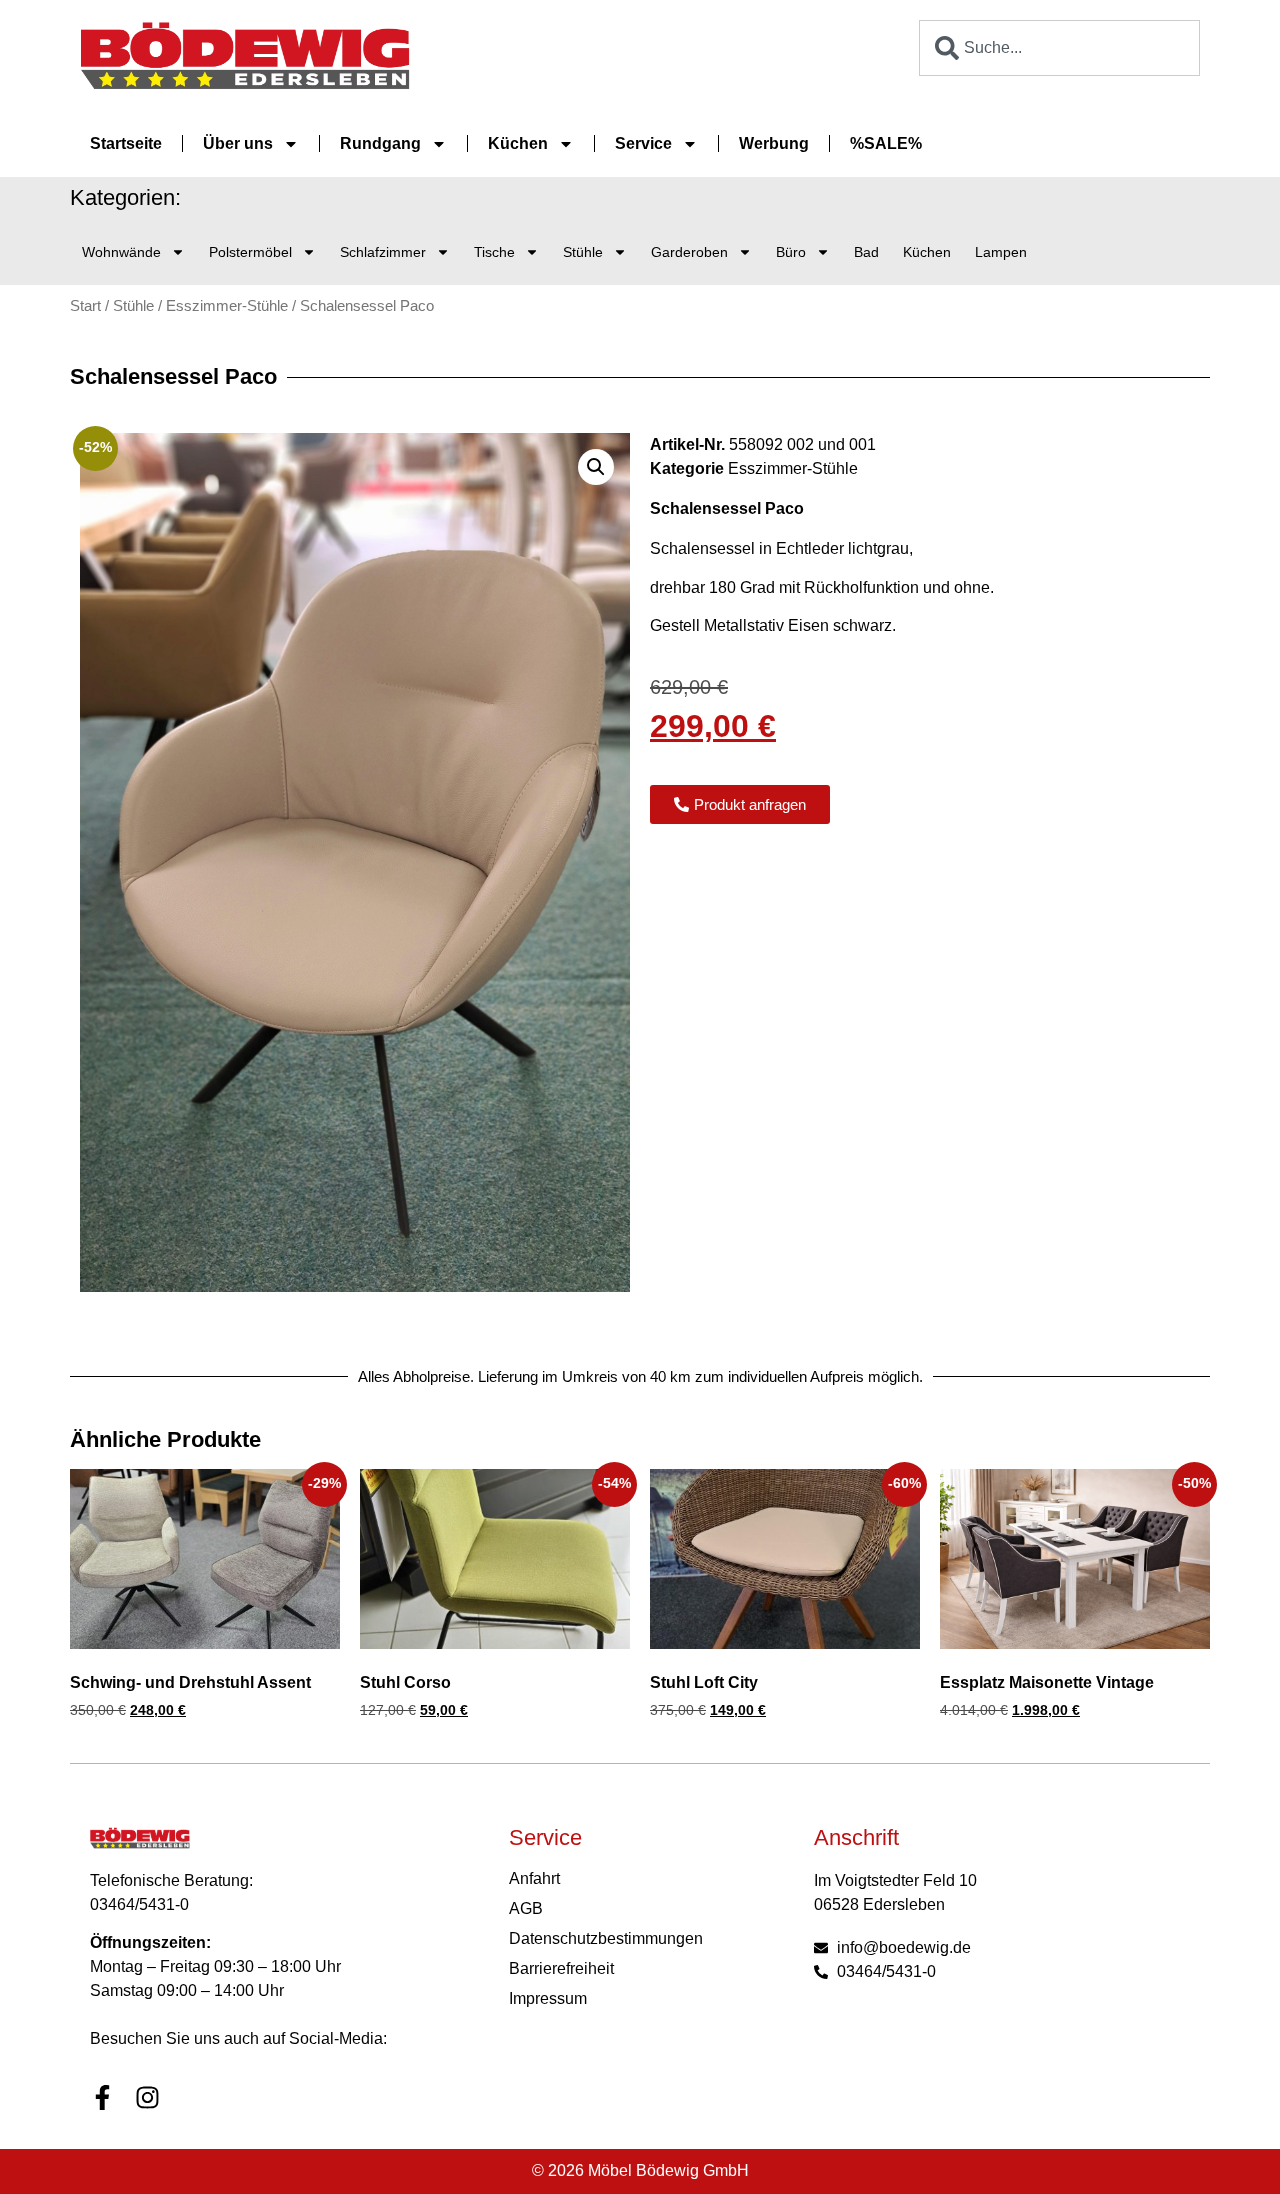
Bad (866, 252)
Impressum (548, 1998)
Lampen (1001, 252)
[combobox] (1059, 48)
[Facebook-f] (102, 2097)
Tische (494, 252)
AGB (526, 1908)
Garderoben (689, 252)
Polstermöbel (250, 252)
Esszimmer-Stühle (227, 306)
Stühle (583, 252)
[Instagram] (147, 2097)
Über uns (238, 143)
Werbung (774, 143)
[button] (596, 467)
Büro (791, 252)
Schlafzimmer (383, 252)
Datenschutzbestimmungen (606, 1938)
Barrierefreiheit (561, 1968)
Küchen (518, 143)
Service (643, 143)
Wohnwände (121, 252)
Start (85, 306)
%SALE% (886, 143)
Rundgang (380, 143)
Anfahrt (534, 1878)
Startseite (126, 143)
